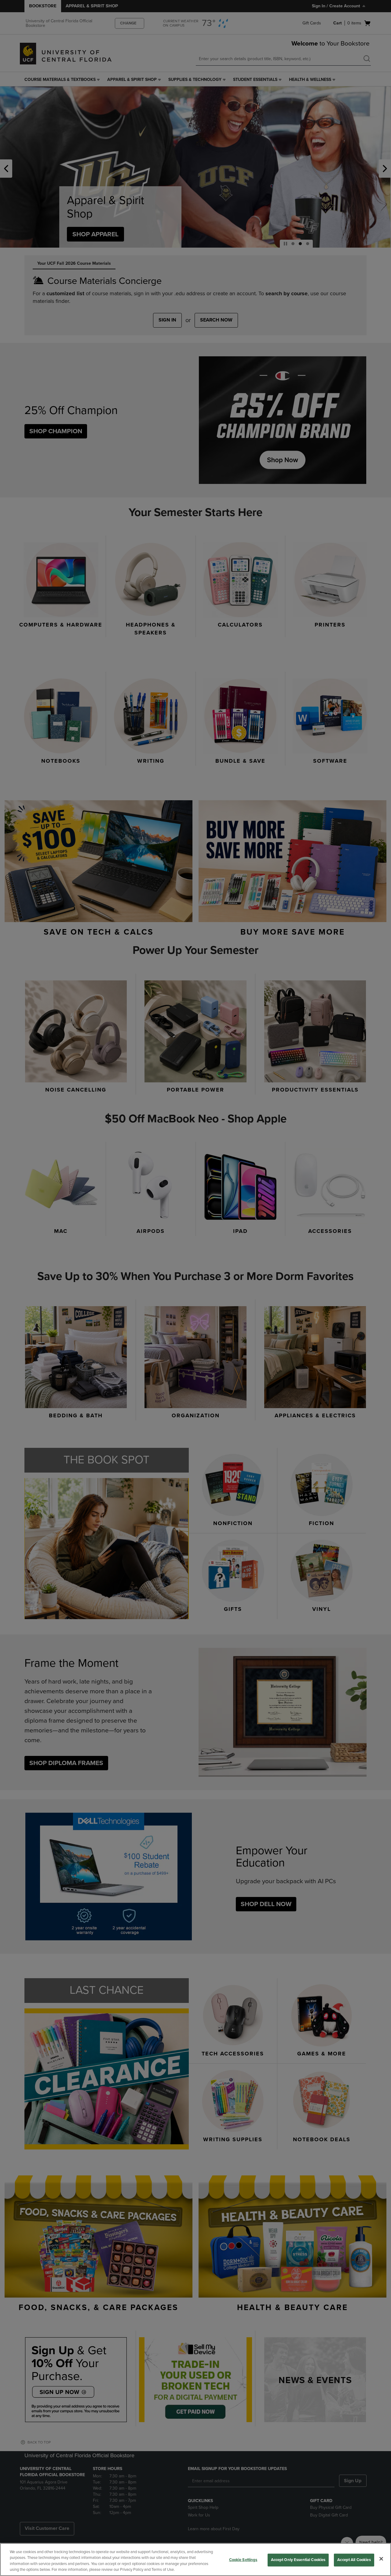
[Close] (381, 2559)
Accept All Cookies (354, 2560)
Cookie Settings (243, 2560)
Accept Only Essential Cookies (298, 2560)
